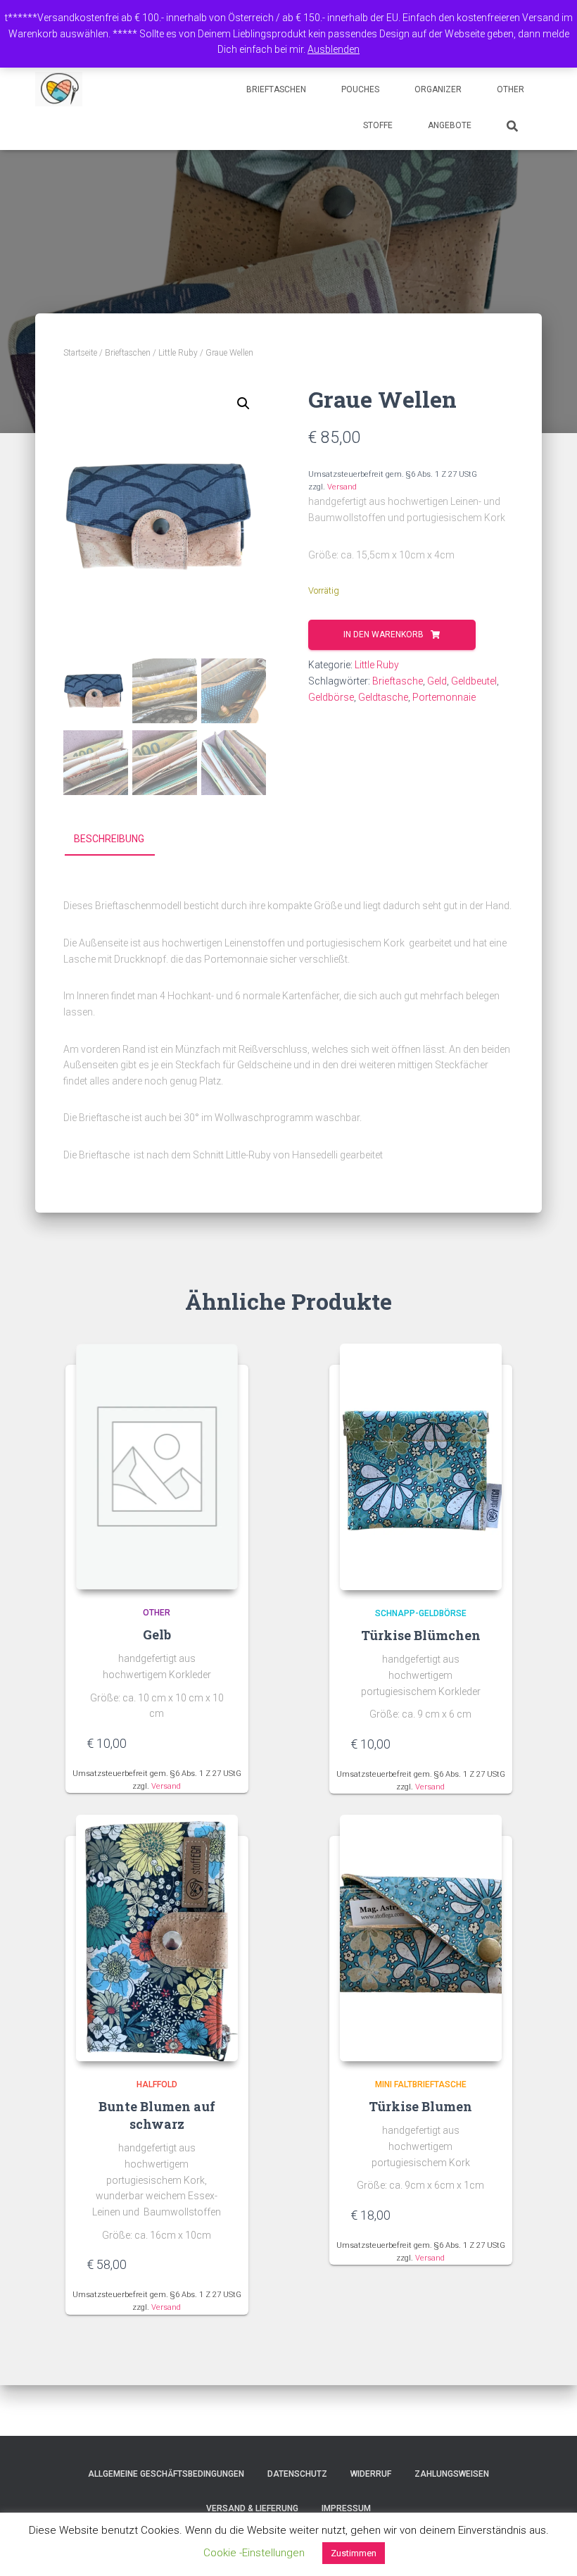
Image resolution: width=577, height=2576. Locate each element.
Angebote (450, 125)
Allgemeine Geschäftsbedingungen (166, 2474)
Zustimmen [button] (354, 2553)
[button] (243, 404)
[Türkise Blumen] (421, 1938)
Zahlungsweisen (452, 2474)
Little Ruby (178, 353)
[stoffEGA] (59, 89)
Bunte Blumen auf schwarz (157, 2115)
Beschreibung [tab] (109, 839)
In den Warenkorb (383, 634)
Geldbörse (331, 697)
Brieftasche (398, 681)
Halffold (157, 2084)
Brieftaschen (276, 89)
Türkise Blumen (420, 2106)
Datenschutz (297, 2474)
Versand (342, 487)
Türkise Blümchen (421, 1635)
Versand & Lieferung (252, 2508)
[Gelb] (157, 1467)
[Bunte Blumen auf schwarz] (157, 1938)
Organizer (438, 89)
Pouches (360, 89)
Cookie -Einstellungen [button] (254, 2553)
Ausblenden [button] (334, 49)
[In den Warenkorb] (220, 1743)
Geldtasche (383, 697)
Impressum (346, 2508)
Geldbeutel (474, 681)
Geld (437, 681)
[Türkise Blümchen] (421, 1467)
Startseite (80, 353)
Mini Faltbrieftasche (421, 2084)
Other (511, 89)
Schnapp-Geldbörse (421, 1613)
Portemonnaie (444, 697)
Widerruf (371, 2474)
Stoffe (378, 125)
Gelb (157, 1634)
